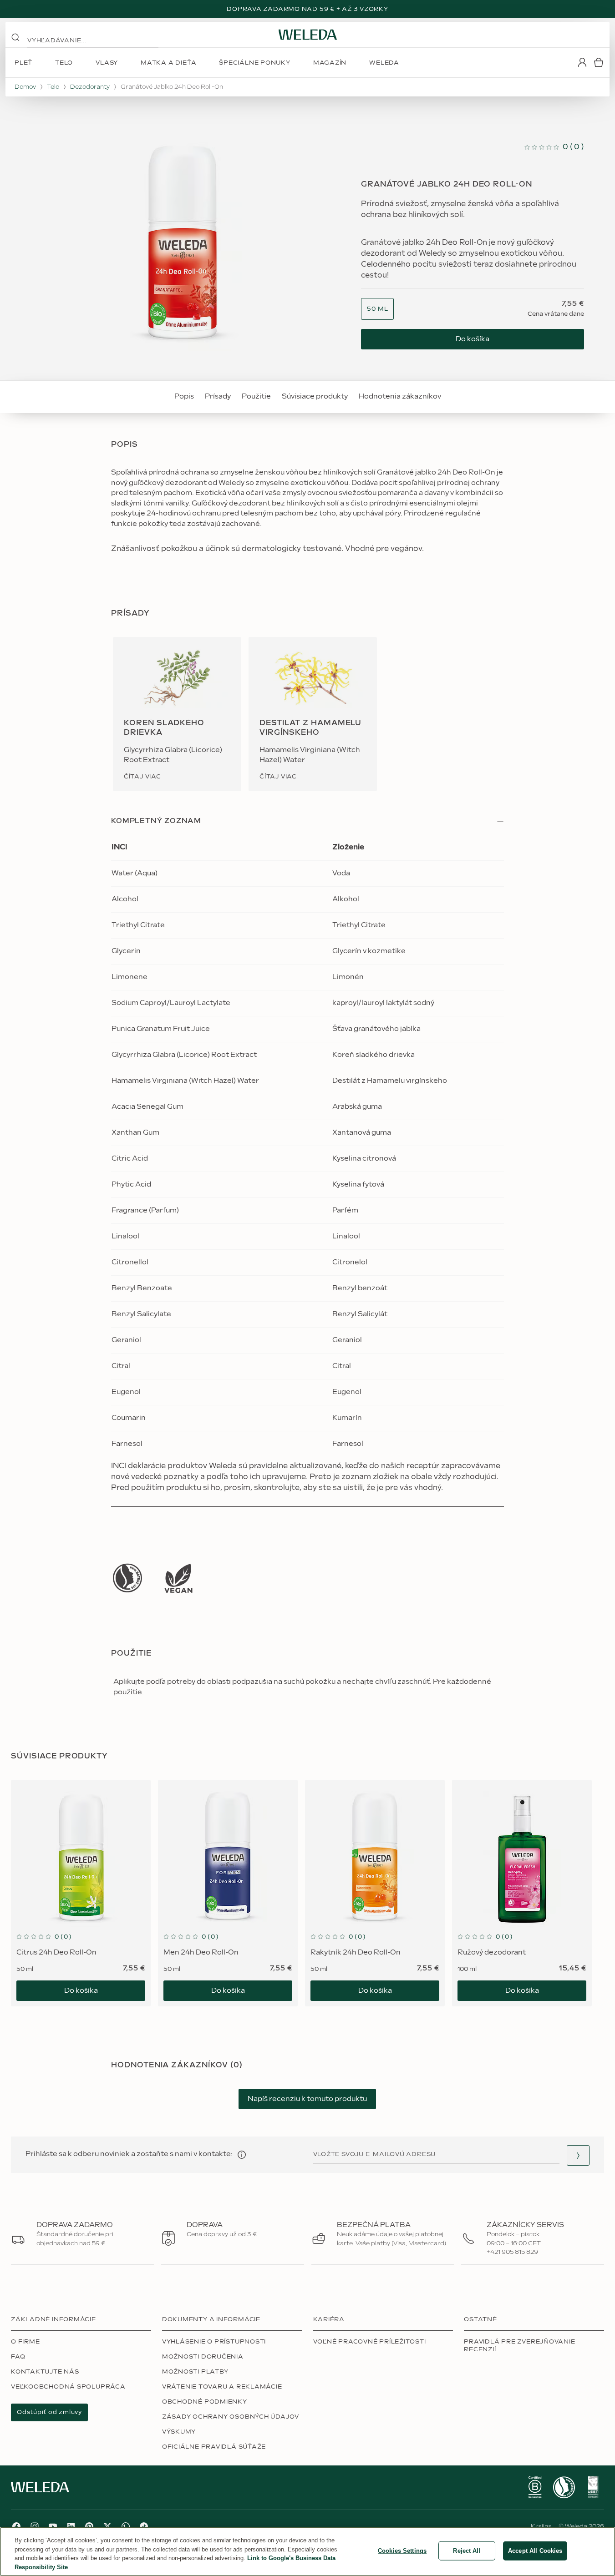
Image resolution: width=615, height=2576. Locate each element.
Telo (53, 87)
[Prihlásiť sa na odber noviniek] (578, 2155)
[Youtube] (53, 2526)
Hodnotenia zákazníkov (400, 397)
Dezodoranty (90, 87)
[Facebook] (16, 2526)
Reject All (467, 2551)
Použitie (256, 397)
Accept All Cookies (535, 2551)
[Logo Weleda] (308, 35)
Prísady (218, 397)
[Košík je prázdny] (599, 62)
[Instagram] (35, 2526)
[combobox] (377, 309)
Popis (184, 397)
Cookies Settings (402, 2551)
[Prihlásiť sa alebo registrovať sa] (582, 62)
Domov (25, 87)
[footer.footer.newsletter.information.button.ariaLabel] (242, 2155)
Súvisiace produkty (315, 397)
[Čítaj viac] (127, 1578)
